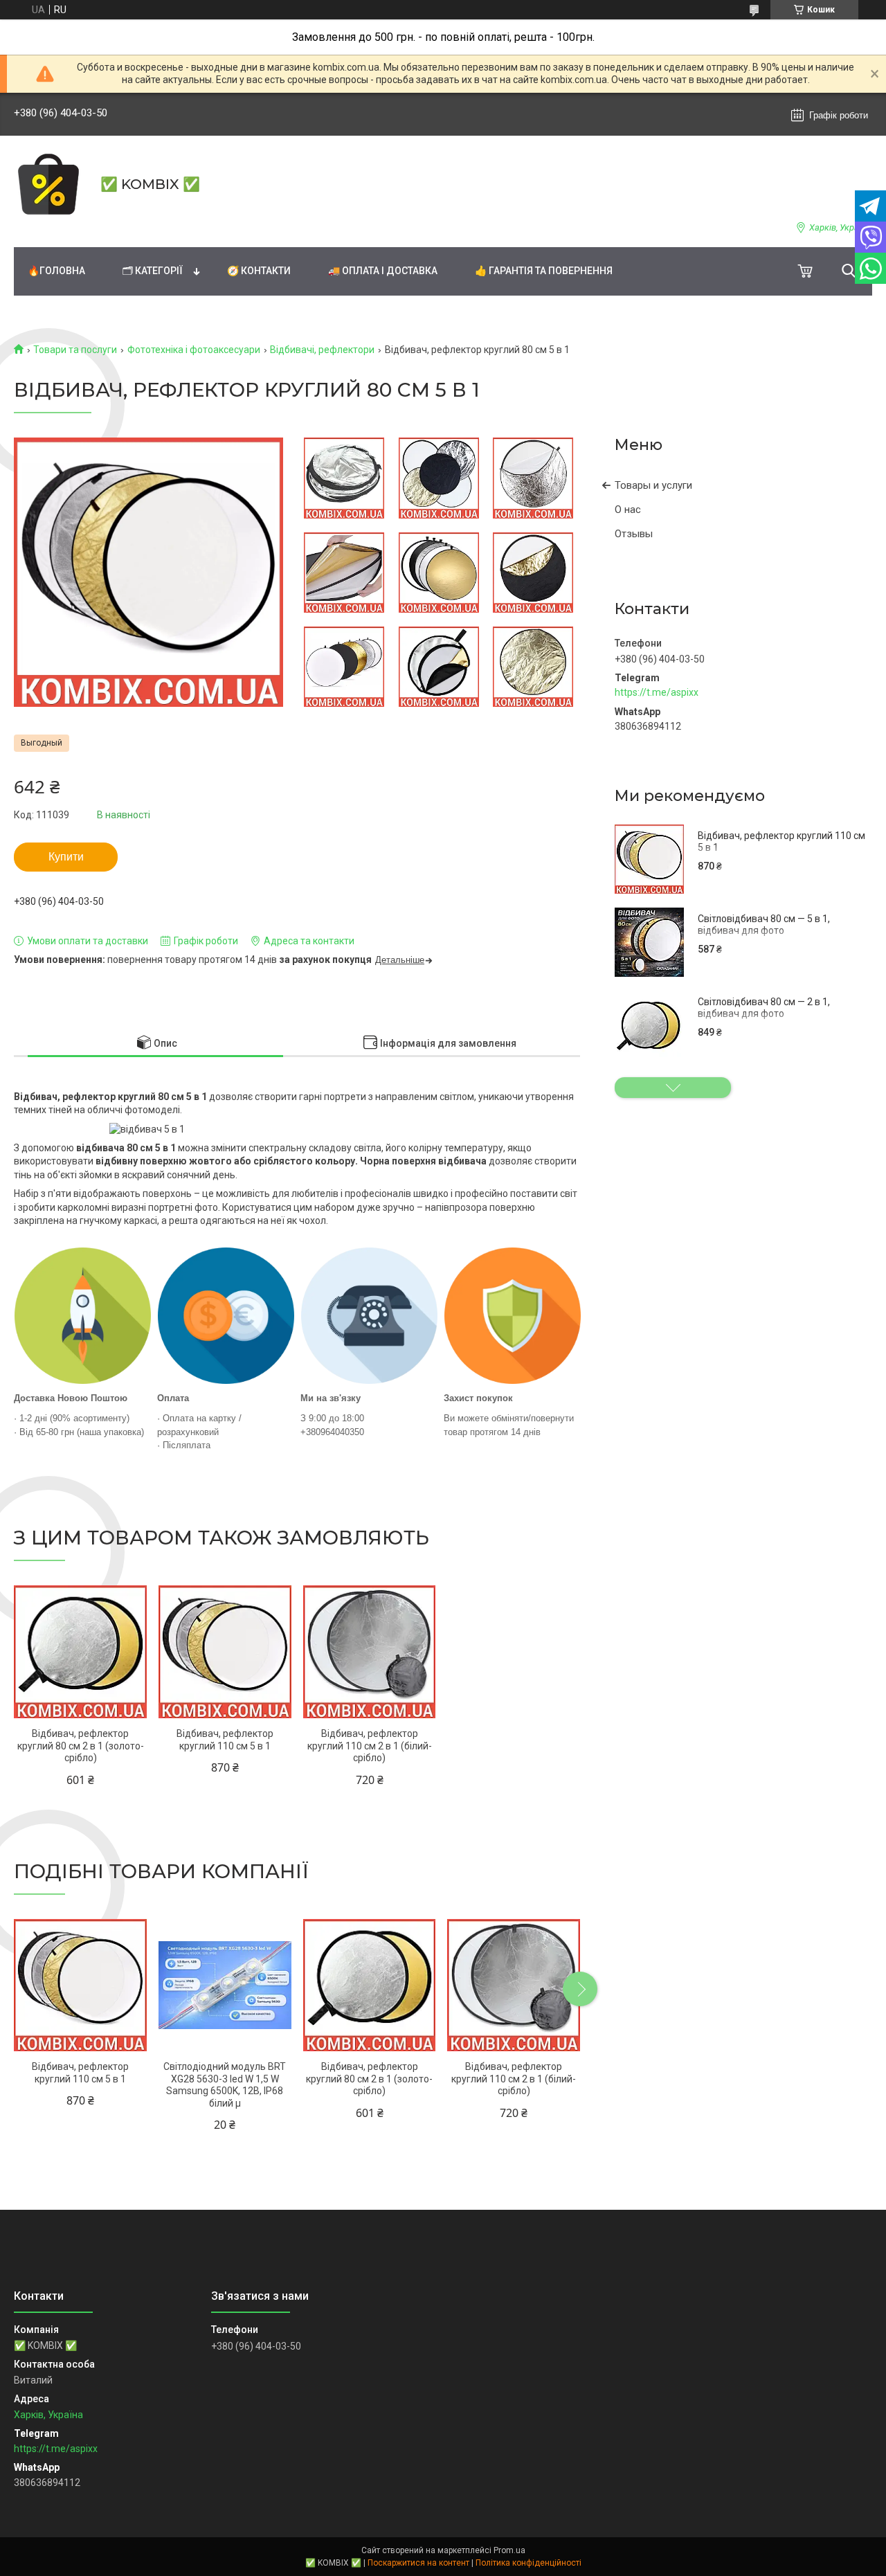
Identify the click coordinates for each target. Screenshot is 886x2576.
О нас (628, 510)
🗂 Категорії (153, 271)
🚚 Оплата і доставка (383, 271)
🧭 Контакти (259, 271)
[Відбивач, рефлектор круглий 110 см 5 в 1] (649, 859)
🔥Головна (56, 271)
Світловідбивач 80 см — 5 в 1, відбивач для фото (764, 925)
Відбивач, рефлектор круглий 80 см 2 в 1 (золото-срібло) (81, 1746)
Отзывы (634, 534)
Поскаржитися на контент (418, 2563)
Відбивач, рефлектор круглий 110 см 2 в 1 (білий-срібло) (370, 1746)
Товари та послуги (75, 350)
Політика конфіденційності (528, 2563)
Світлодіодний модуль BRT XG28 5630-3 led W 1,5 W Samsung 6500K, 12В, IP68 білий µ (225, 2085)
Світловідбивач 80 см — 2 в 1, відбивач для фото (764, 1008)
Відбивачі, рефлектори (322, 350)
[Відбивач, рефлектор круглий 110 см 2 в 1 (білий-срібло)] (370, 1652)
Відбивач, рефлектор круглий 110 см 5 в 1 (781, 842)
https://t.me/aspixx (657, 692)
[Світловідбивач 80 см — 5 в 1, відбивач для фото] (649, 942)
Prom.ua (509, 2550)
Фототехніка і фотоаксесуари (194, 350)
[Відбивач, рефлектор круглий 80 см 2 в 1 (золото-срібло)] (80, 1652)
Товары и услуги (653, 485)
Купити (66, 857)
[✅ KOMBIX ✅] (48, 184)
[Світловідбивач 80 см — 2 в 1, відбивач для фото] (649, 1025)
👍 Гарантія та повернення (544, 271)
